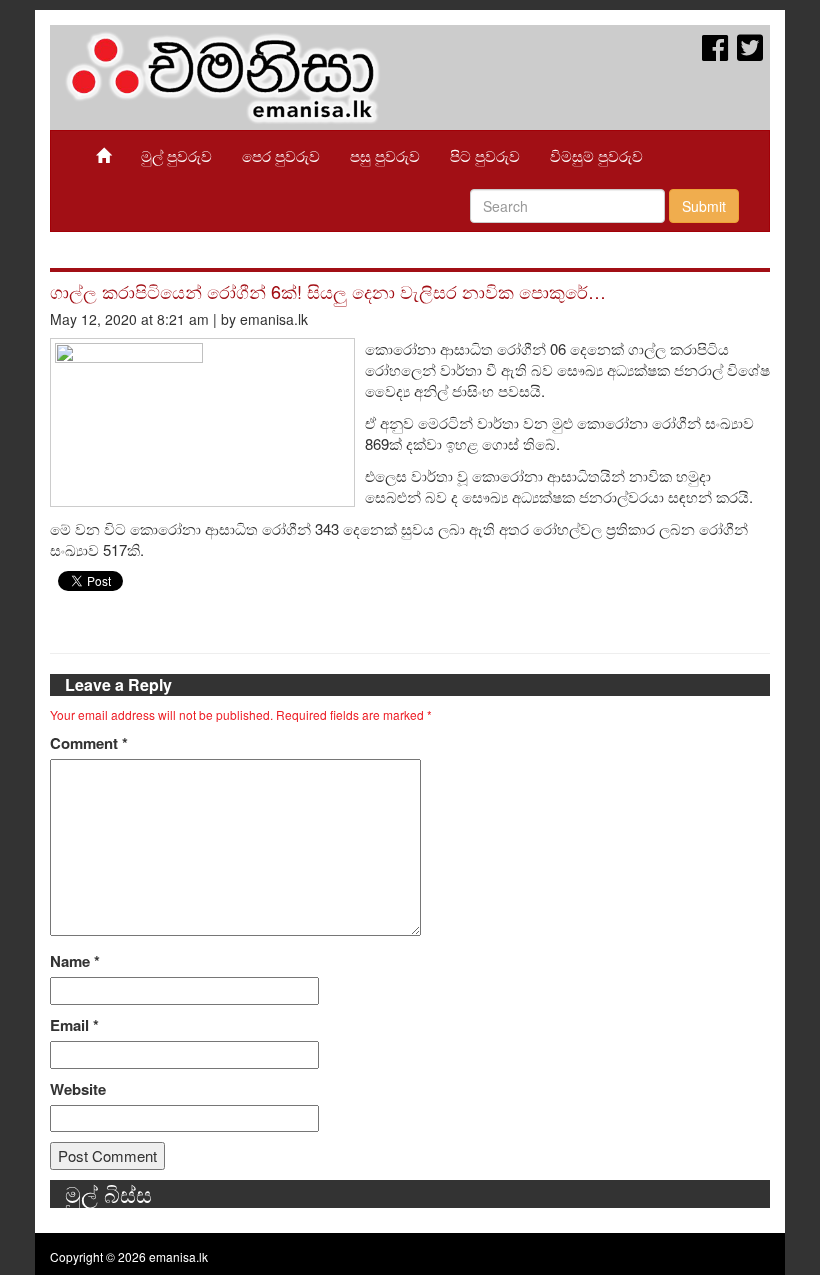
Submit (704, 206)
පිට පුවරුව (485, 155)
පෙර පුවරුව (281, 155)
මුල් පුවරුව (176, 155)
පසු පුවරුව (385, 155)
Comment (89, 743)
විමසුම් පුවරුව (596, 155)
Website (78, 1089)
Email (74, 1025)
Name (75, 961)
